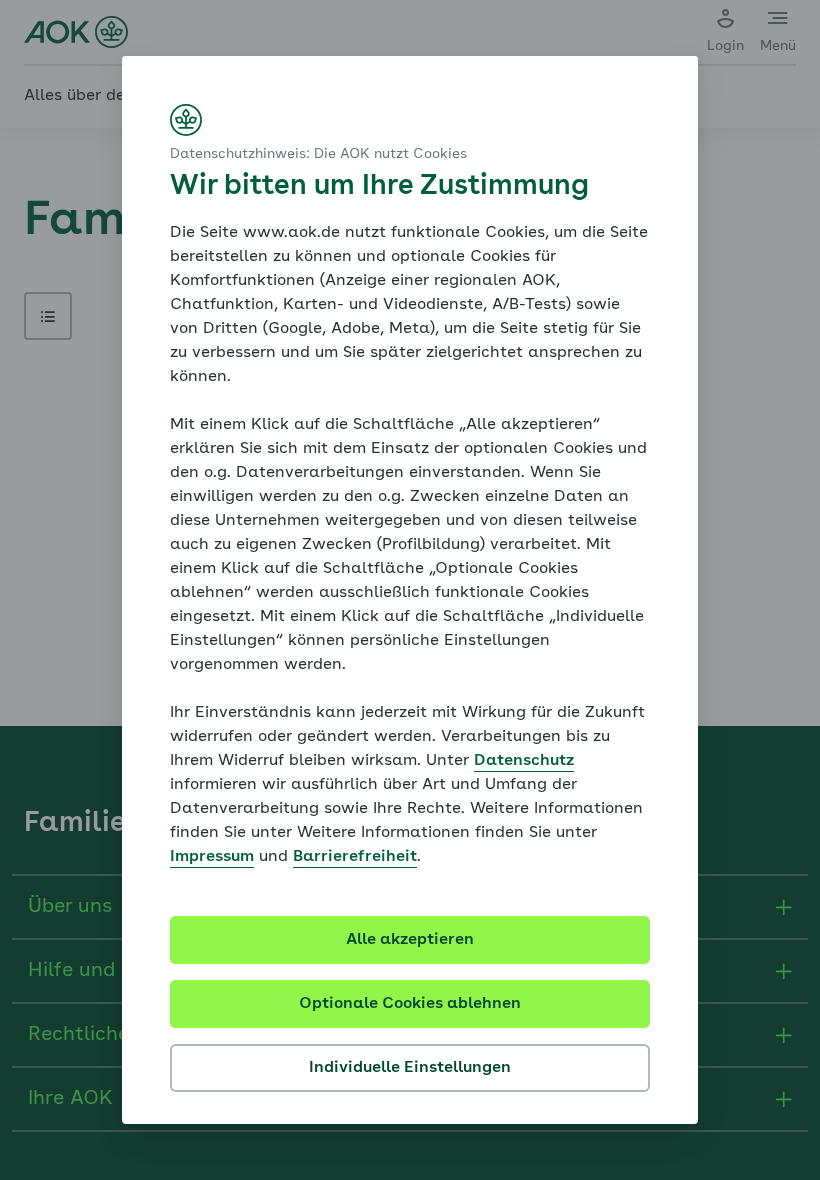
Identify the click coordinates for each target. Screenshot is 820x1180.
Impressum (212, 857)
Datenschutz (524, 761)
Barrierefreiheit (355, 857)
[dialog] (410, 590)
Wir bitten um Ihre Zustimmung (379, 187)
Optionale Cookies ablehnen (410, 1004)
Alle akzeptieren (410, 940)
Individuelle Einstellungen (410, 1068)
